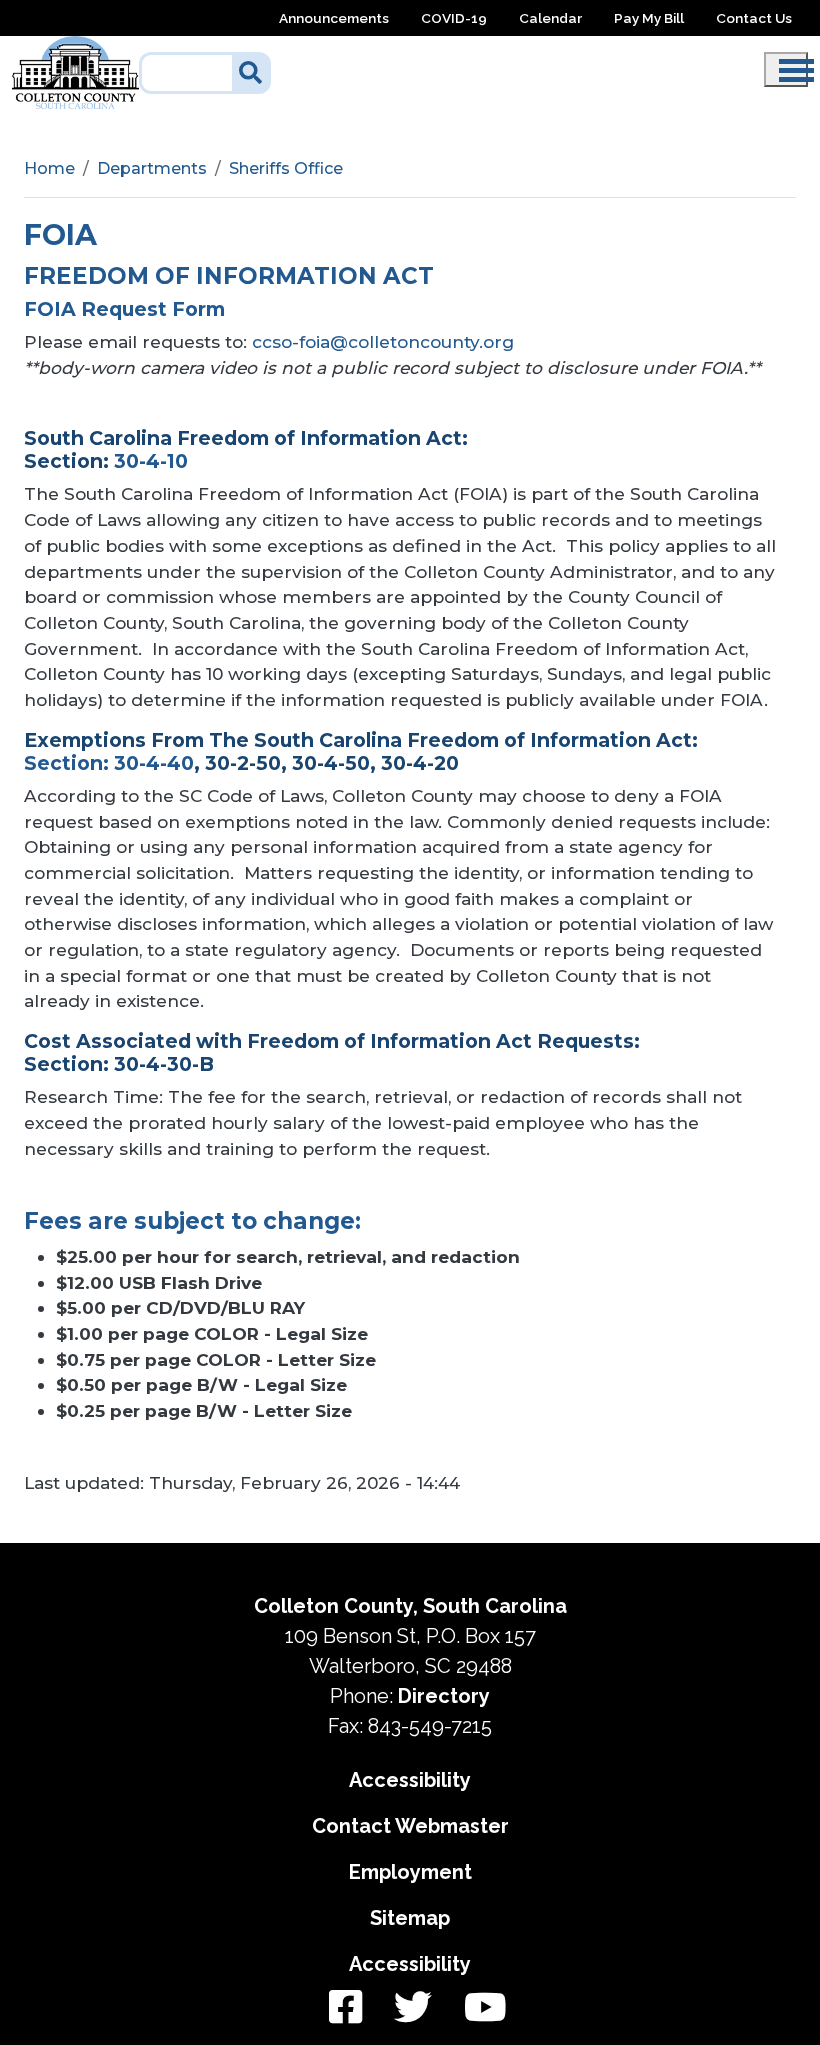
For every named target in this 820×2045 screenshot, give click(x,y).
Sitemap (410, 1918)
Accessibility (410, 1780)
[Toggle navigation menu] (786, 69)
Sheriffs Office (286, 168)
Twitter (413, 2008)
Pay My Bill (649, 18)
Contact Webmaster (410, 1826)
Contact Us (754, 18)
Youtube (477, 2008)
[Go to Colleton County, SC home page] (75, 47)
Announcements (334, 18)
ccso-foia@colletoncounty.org (383, 341)
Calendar (550, 18)
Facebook (345, 2008)
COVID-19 (454, 18)
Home (49, 168)
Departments (152, 168)
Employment (410, 1872)
